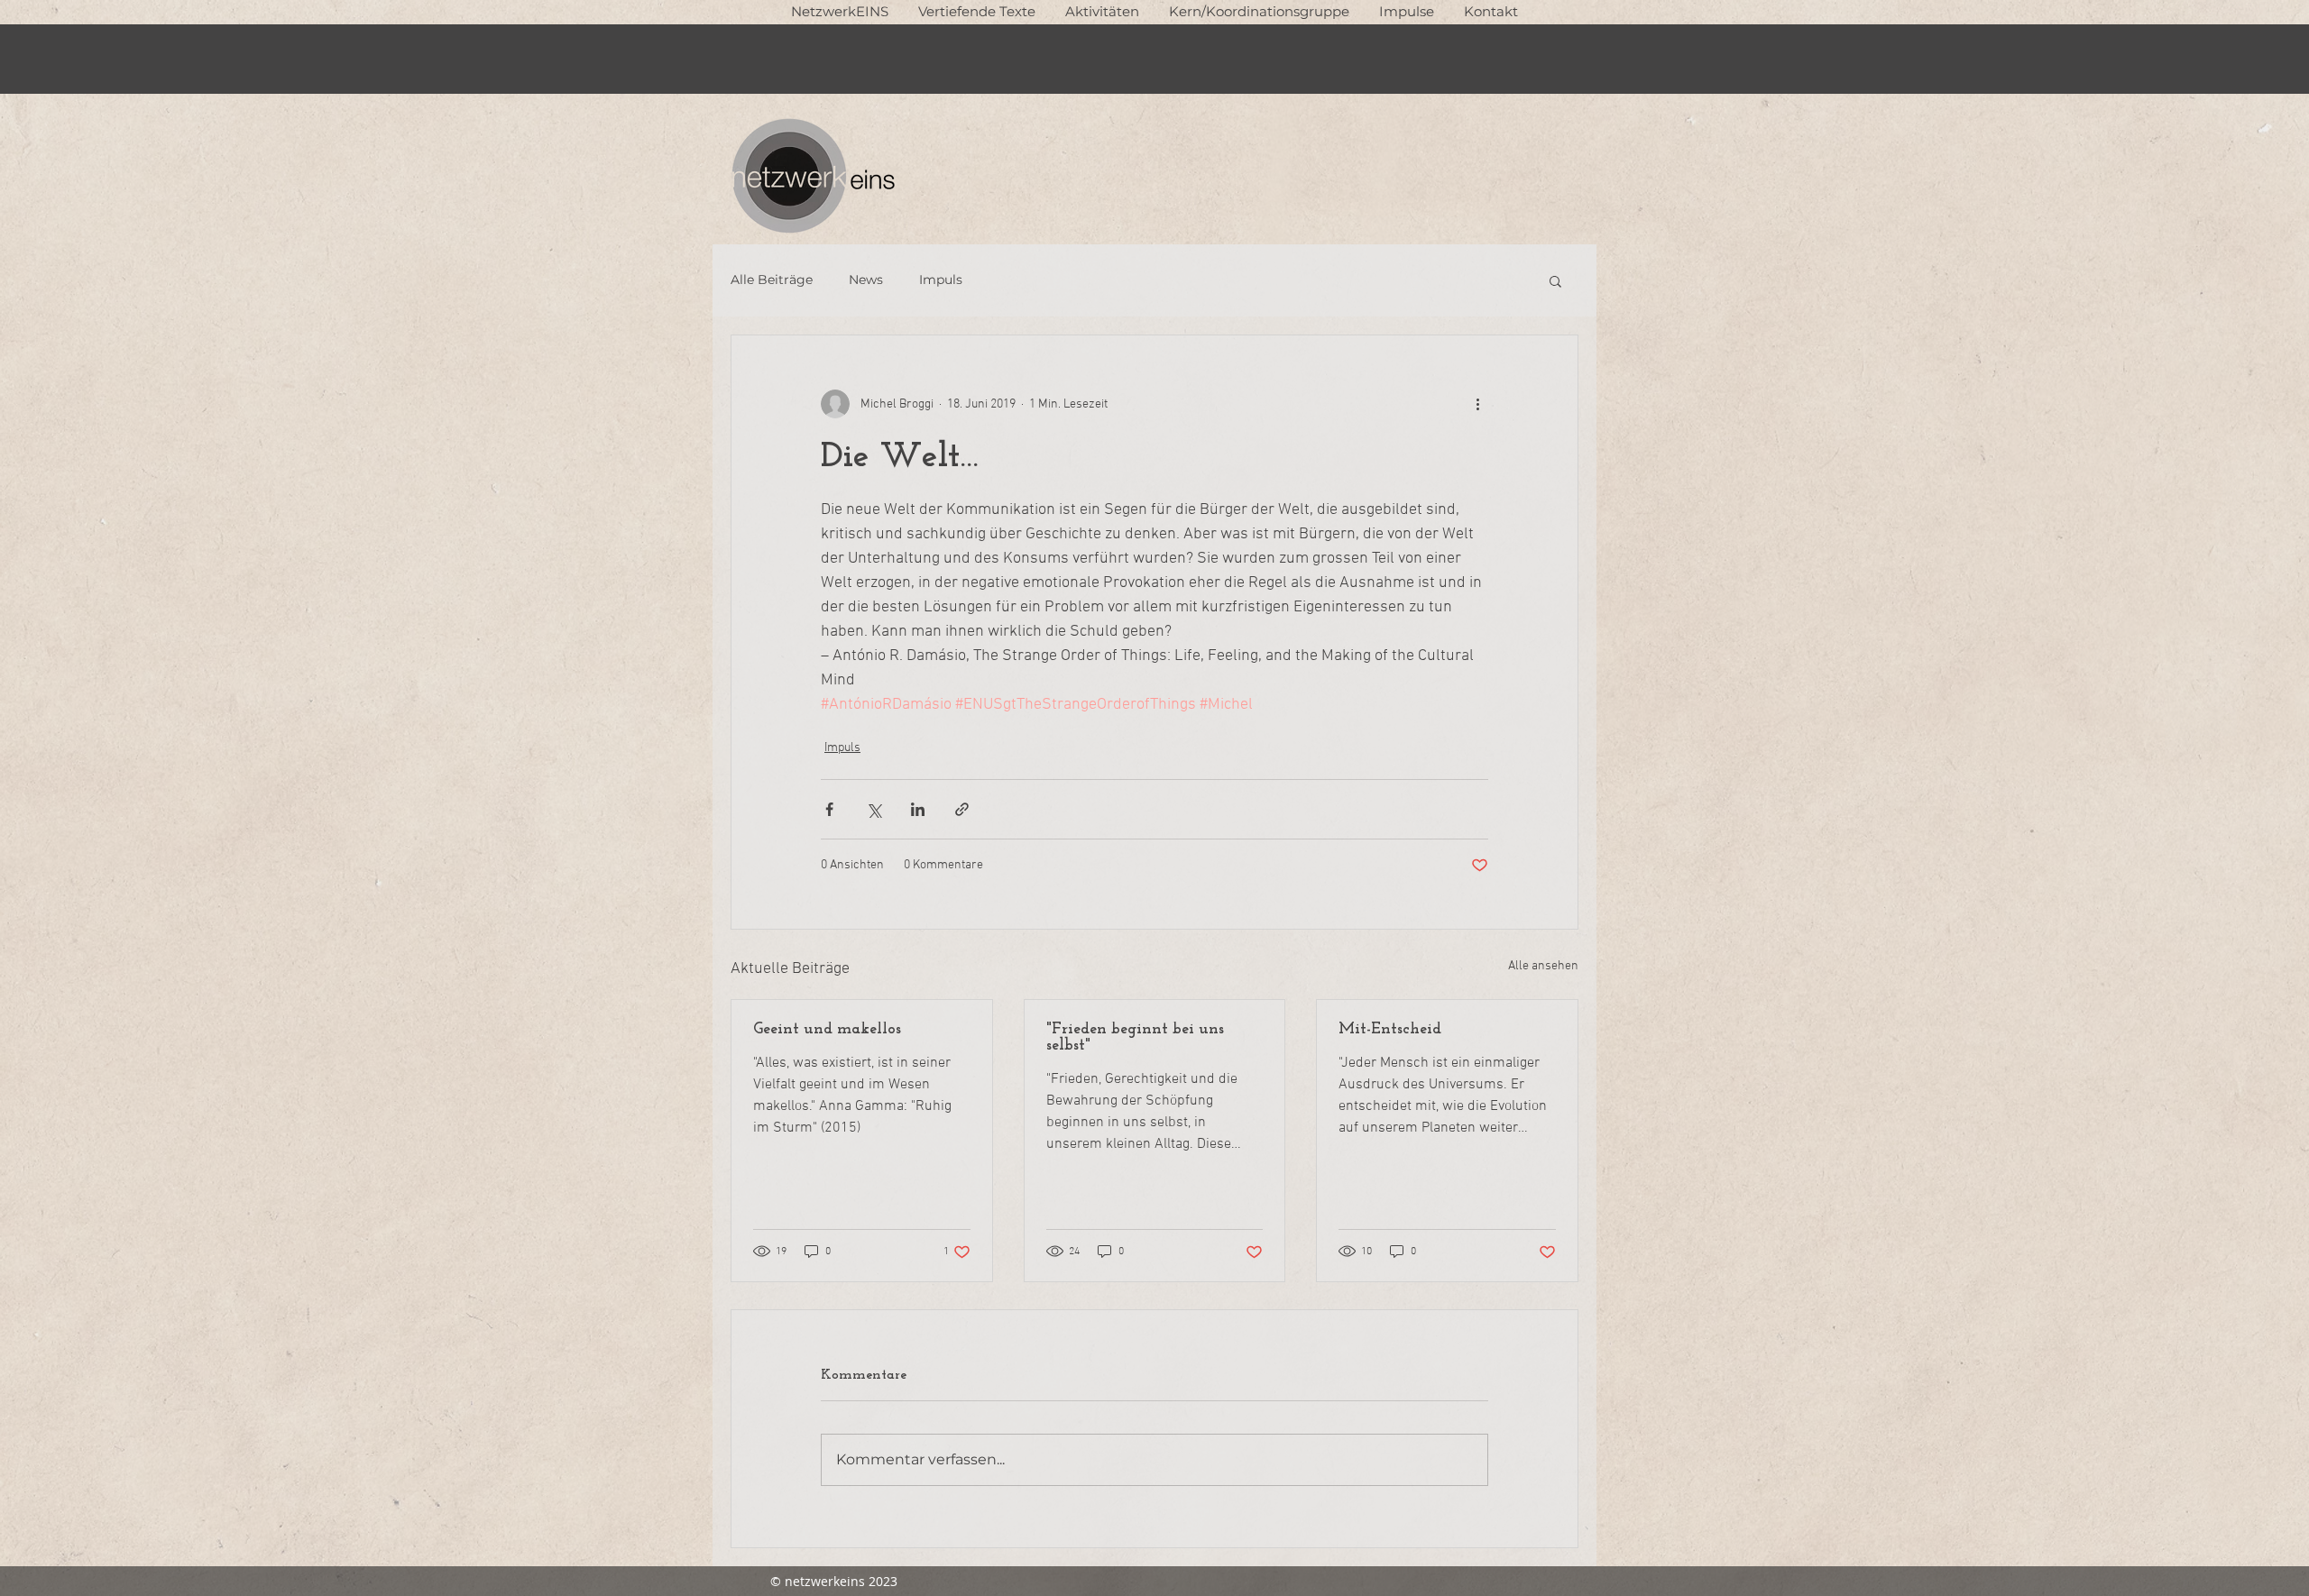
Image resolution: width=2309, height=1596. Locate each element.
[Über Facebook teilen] (829, 809)
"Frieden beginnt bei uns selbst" (1135, 1038)
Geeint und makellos (827, 1030)
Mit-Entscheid (1390, 1030)
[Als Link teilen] (962, 809)
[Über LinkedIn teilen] (918, 809)
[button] (976, 11)
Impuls (941, 280)
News (866, 280)
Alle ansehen (1543, 966)
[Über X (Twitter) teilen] (874, 809)
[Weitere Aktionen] (1477, 404)
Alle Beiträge (772, 280)
